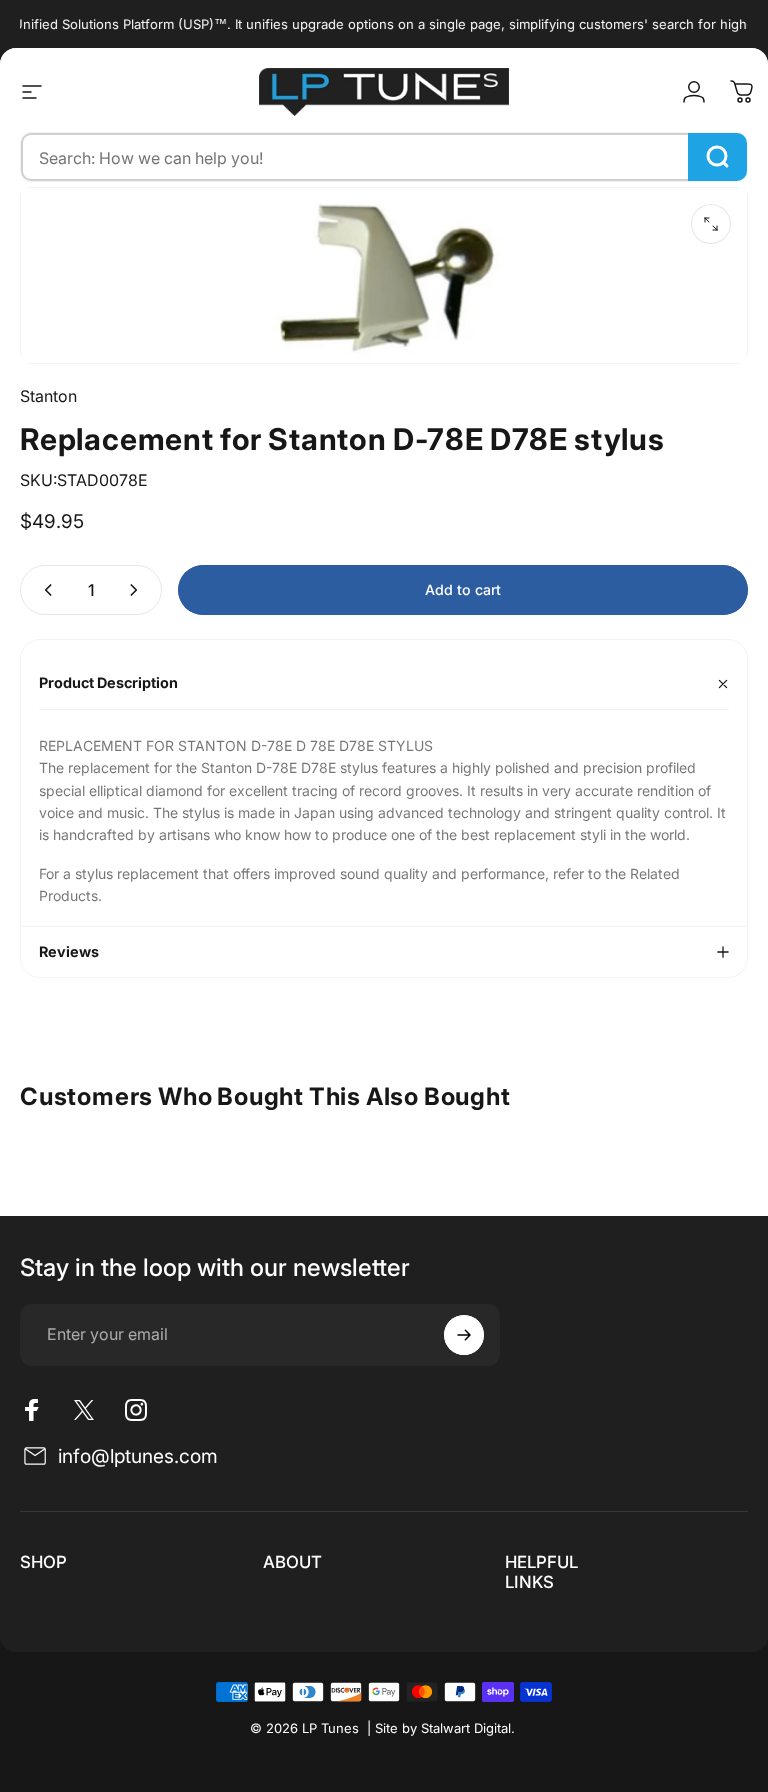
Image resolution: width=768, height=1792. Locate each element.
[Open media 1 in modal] (711, 224)
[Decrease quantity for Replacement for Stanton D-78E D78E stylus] (44, 590)
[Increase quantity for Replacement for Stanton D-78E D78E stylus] (138, 590)
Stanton (48, 396)
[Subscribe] (464, 1335)
